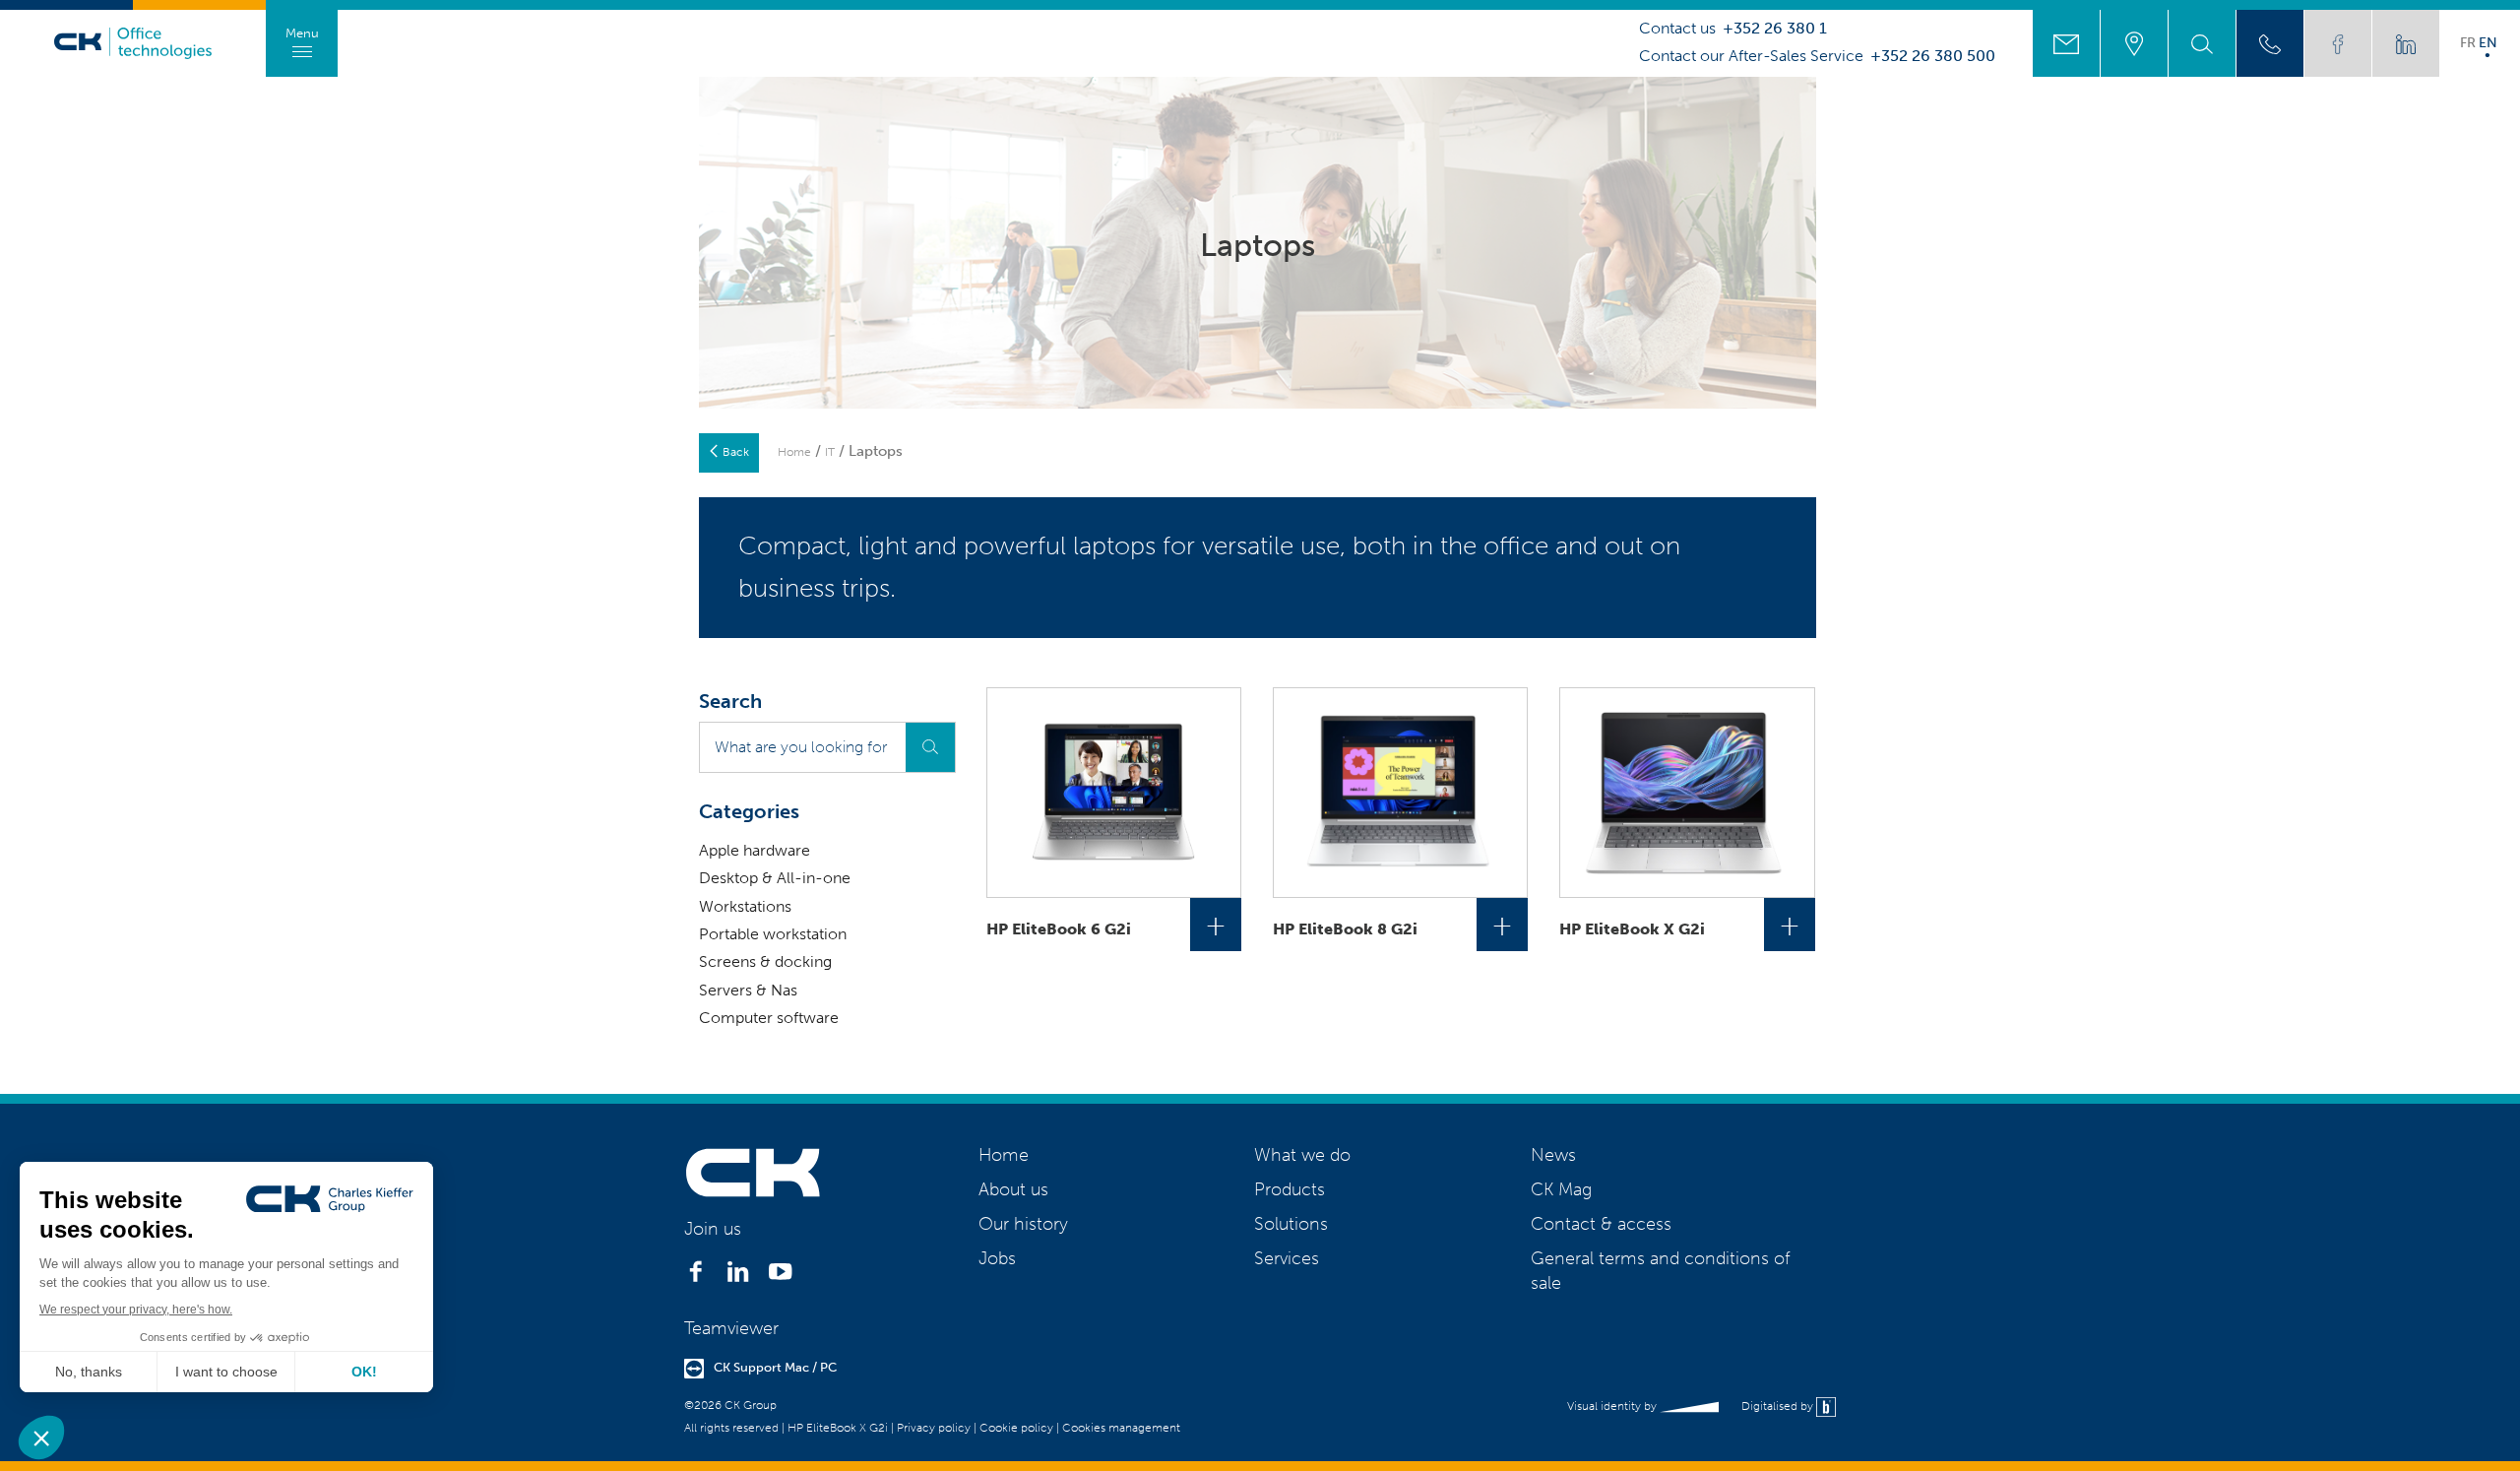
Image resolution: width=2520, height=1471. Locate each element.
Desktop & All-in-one (775, 878)
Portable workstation (773, 934)
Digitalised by (1779, 1406)
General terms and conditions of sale (1660, 1271)
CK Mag (1561, 1189)
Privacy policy (934, 1428)
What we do (1302, 1155)
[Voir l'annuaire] (2270, 43)
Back (736, 452)
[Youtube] (780, 1277)
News (1553, 1155)
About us (1013, 1189)
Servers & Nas (748, 990)
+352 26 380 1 (1775, 29)
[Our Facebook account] (2338, 43)
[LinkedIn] (738, 1277)
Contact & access (1601, 1224)
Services (1287, 1258)
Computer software (769, 1018)
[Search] (2202, 43)
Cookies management (1121, 1428)
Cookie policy (1016, 1428)
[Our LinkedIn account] (2406, 43)
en (2488, 42)
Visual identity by (1613, 1406)
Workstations (745, 906)
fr (2468, 42)
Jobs (997, 1258)
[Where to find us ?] (2134, 43)
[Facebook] (695, 1277)
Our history (1023, 1224)
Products (1290, 1189)
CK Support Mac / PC (775, 1367)
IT (830, 452)
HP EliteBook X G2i (838, 1428)
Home (794, 452)
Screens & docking (765, 961)
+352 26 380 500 (1933, 56)
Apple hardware (755, 850)
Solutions (1291, 1224)
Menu (302, 33)
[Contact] (2066, 43)
